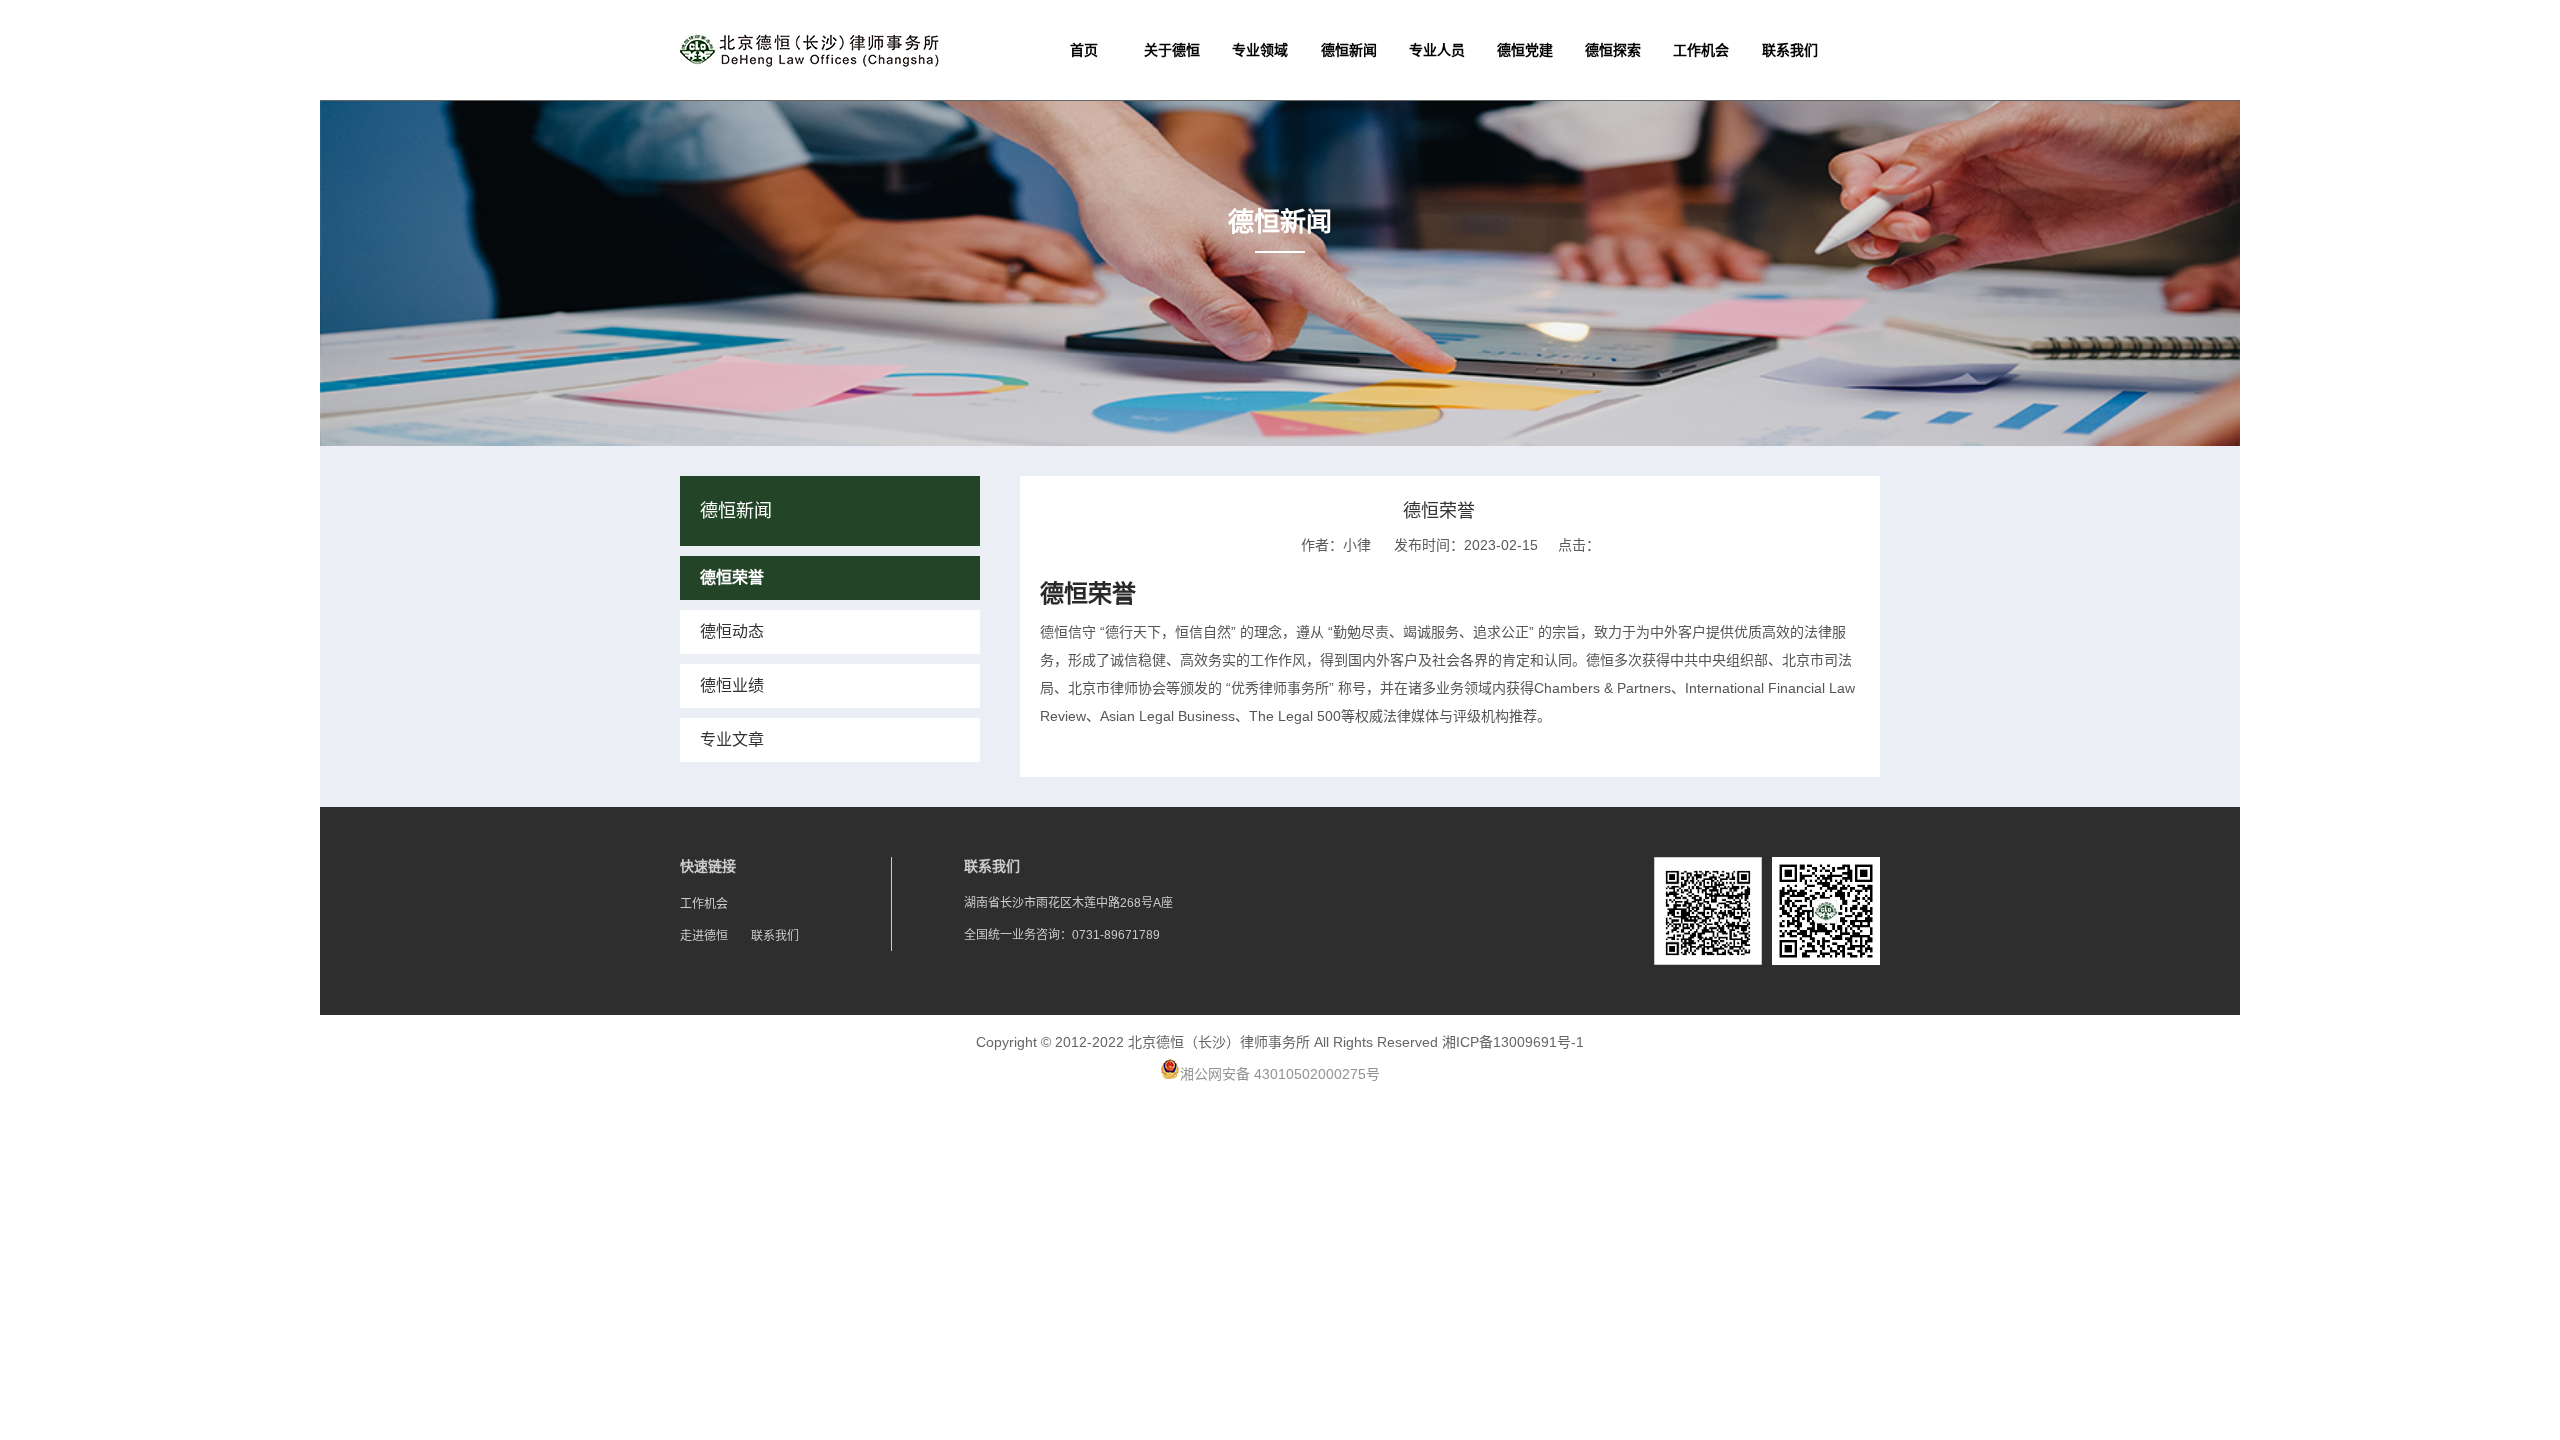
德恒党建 (1525, 50)
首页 (1084, 50)
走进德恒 (704, 936)
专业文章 (732, 739)
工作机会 (1701, 50)
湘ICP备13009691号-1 (1513, 1042)
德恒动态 (732, 631)
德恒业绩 (732, 685)
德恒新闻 (1349, 50)
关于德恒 (1172, 50)
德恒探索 (1613, 50)
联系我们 (1790, 50)
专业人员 (1437, 50)
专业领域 (1260, 50)
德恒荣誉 (732, 577)
